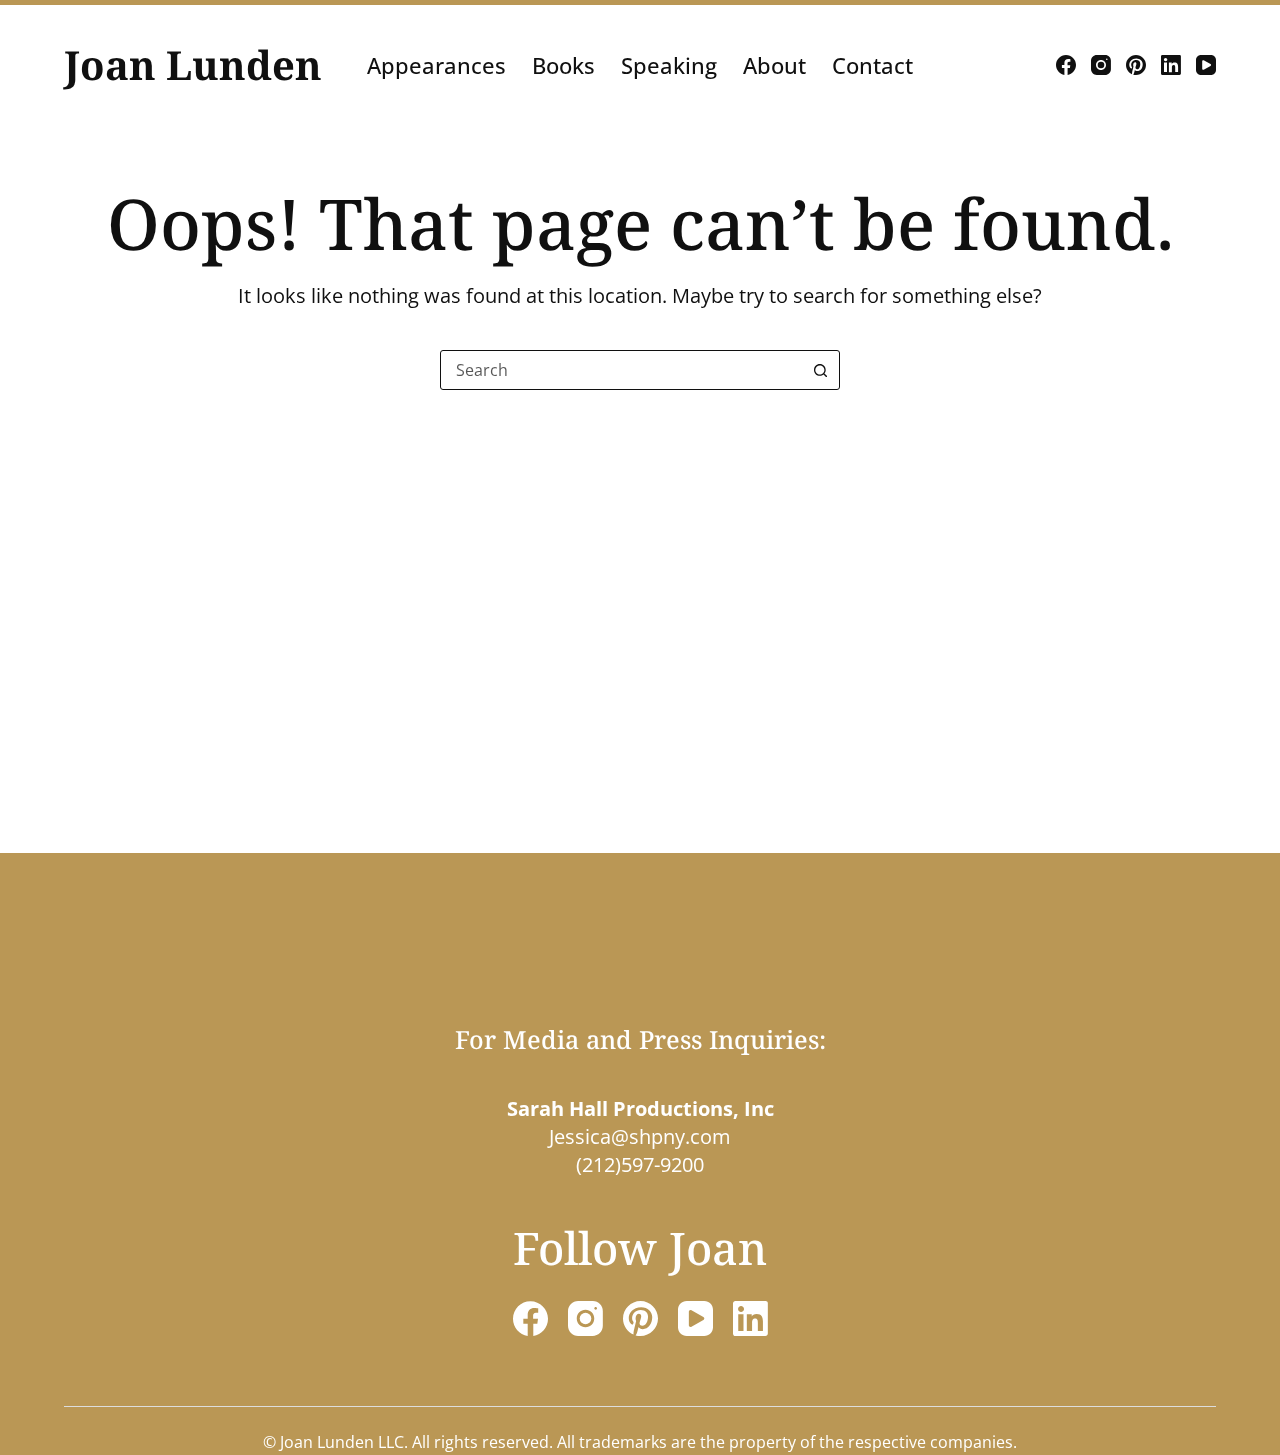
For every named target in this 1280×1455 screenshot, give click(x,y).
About (774, 65)
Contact (872, 65)
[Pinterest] (1136, 65)
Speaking (669, 65)
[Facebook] (1066, 65)
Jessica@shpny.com (640, 1136)
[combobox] (621, 370)
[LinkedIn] (1171, 65)
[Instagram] (1101, 65)
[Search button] (820, 370)
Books (563, 65)
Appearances (436, 65)
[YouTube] (1206, 65)
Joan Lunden (193, 64)
